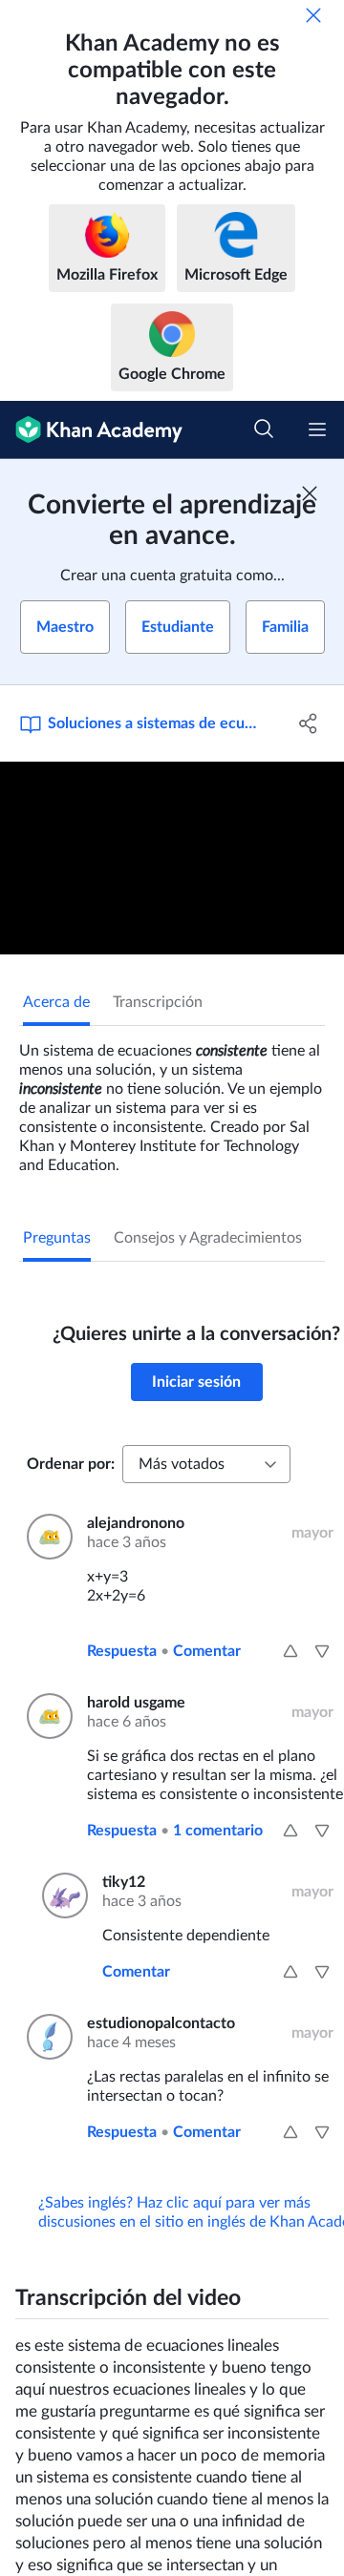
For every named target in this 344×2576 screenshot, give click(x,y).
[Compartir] (309, 723)
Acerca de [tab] (56, 1002)
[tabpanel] (172, 1100)
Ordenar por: (71, 1464)
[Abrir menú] (317, 429)
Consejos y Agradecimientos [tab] (208, 1238)
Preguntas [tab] (57, 1238)
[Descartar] (313, 15)
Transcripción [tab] (158, 1002)
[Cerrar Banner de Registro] (310, 493)
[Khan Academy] (91, 430)
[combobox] (206, 1464)
